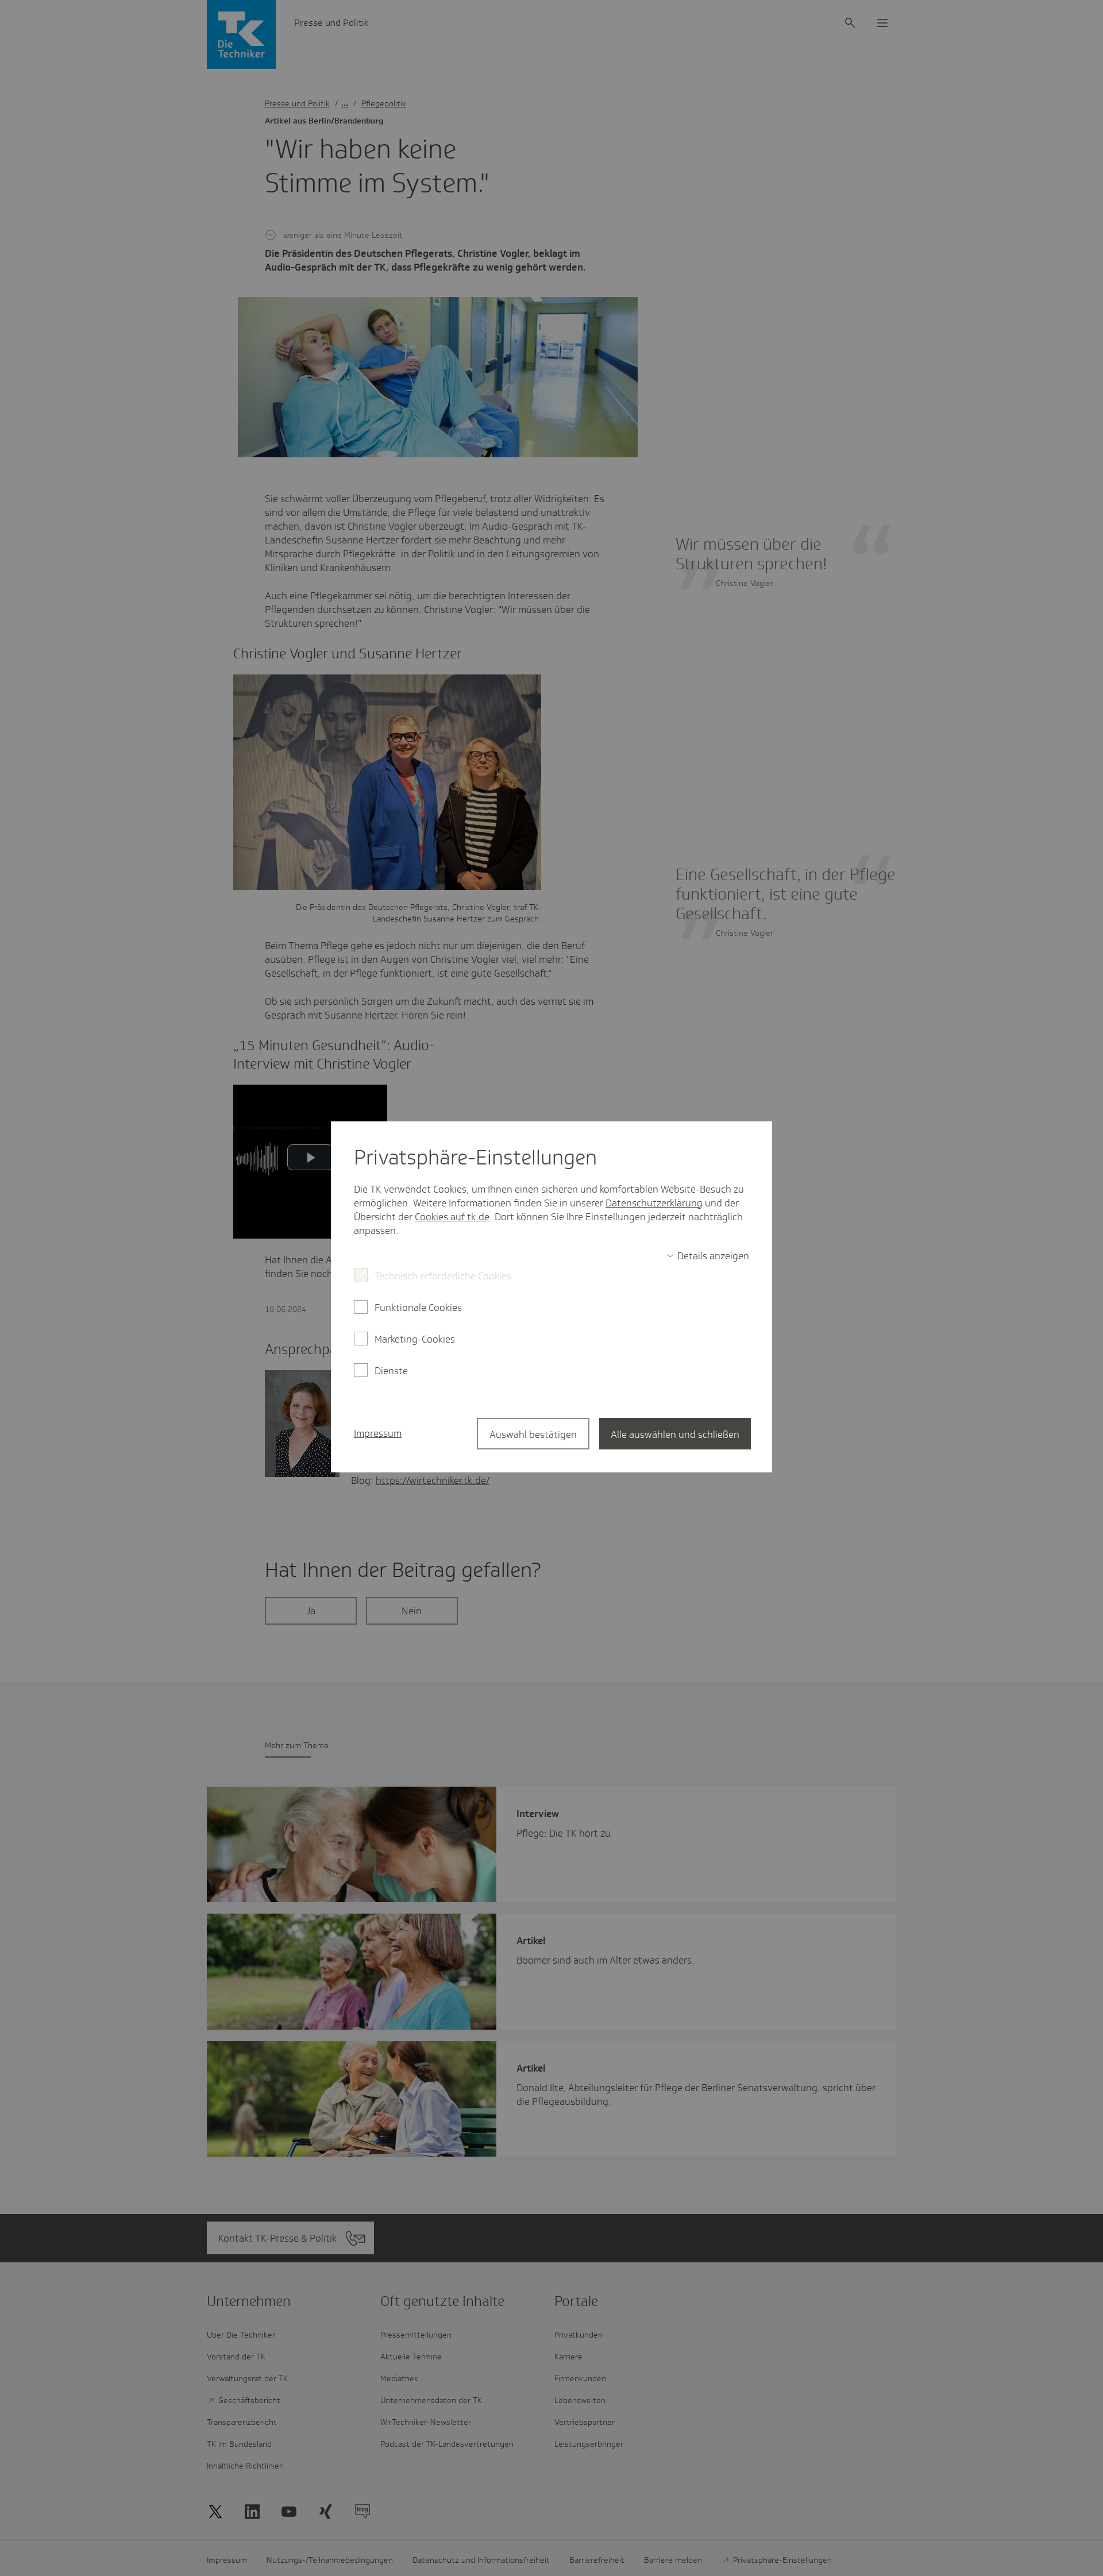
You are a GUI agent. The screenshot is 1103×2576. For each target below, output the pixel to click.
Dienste (391, 1371)
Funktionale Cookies (418, 1308)
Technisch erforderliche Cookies (443, 1276)
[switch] (708, 1256)
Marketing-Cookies (415, 1339)
